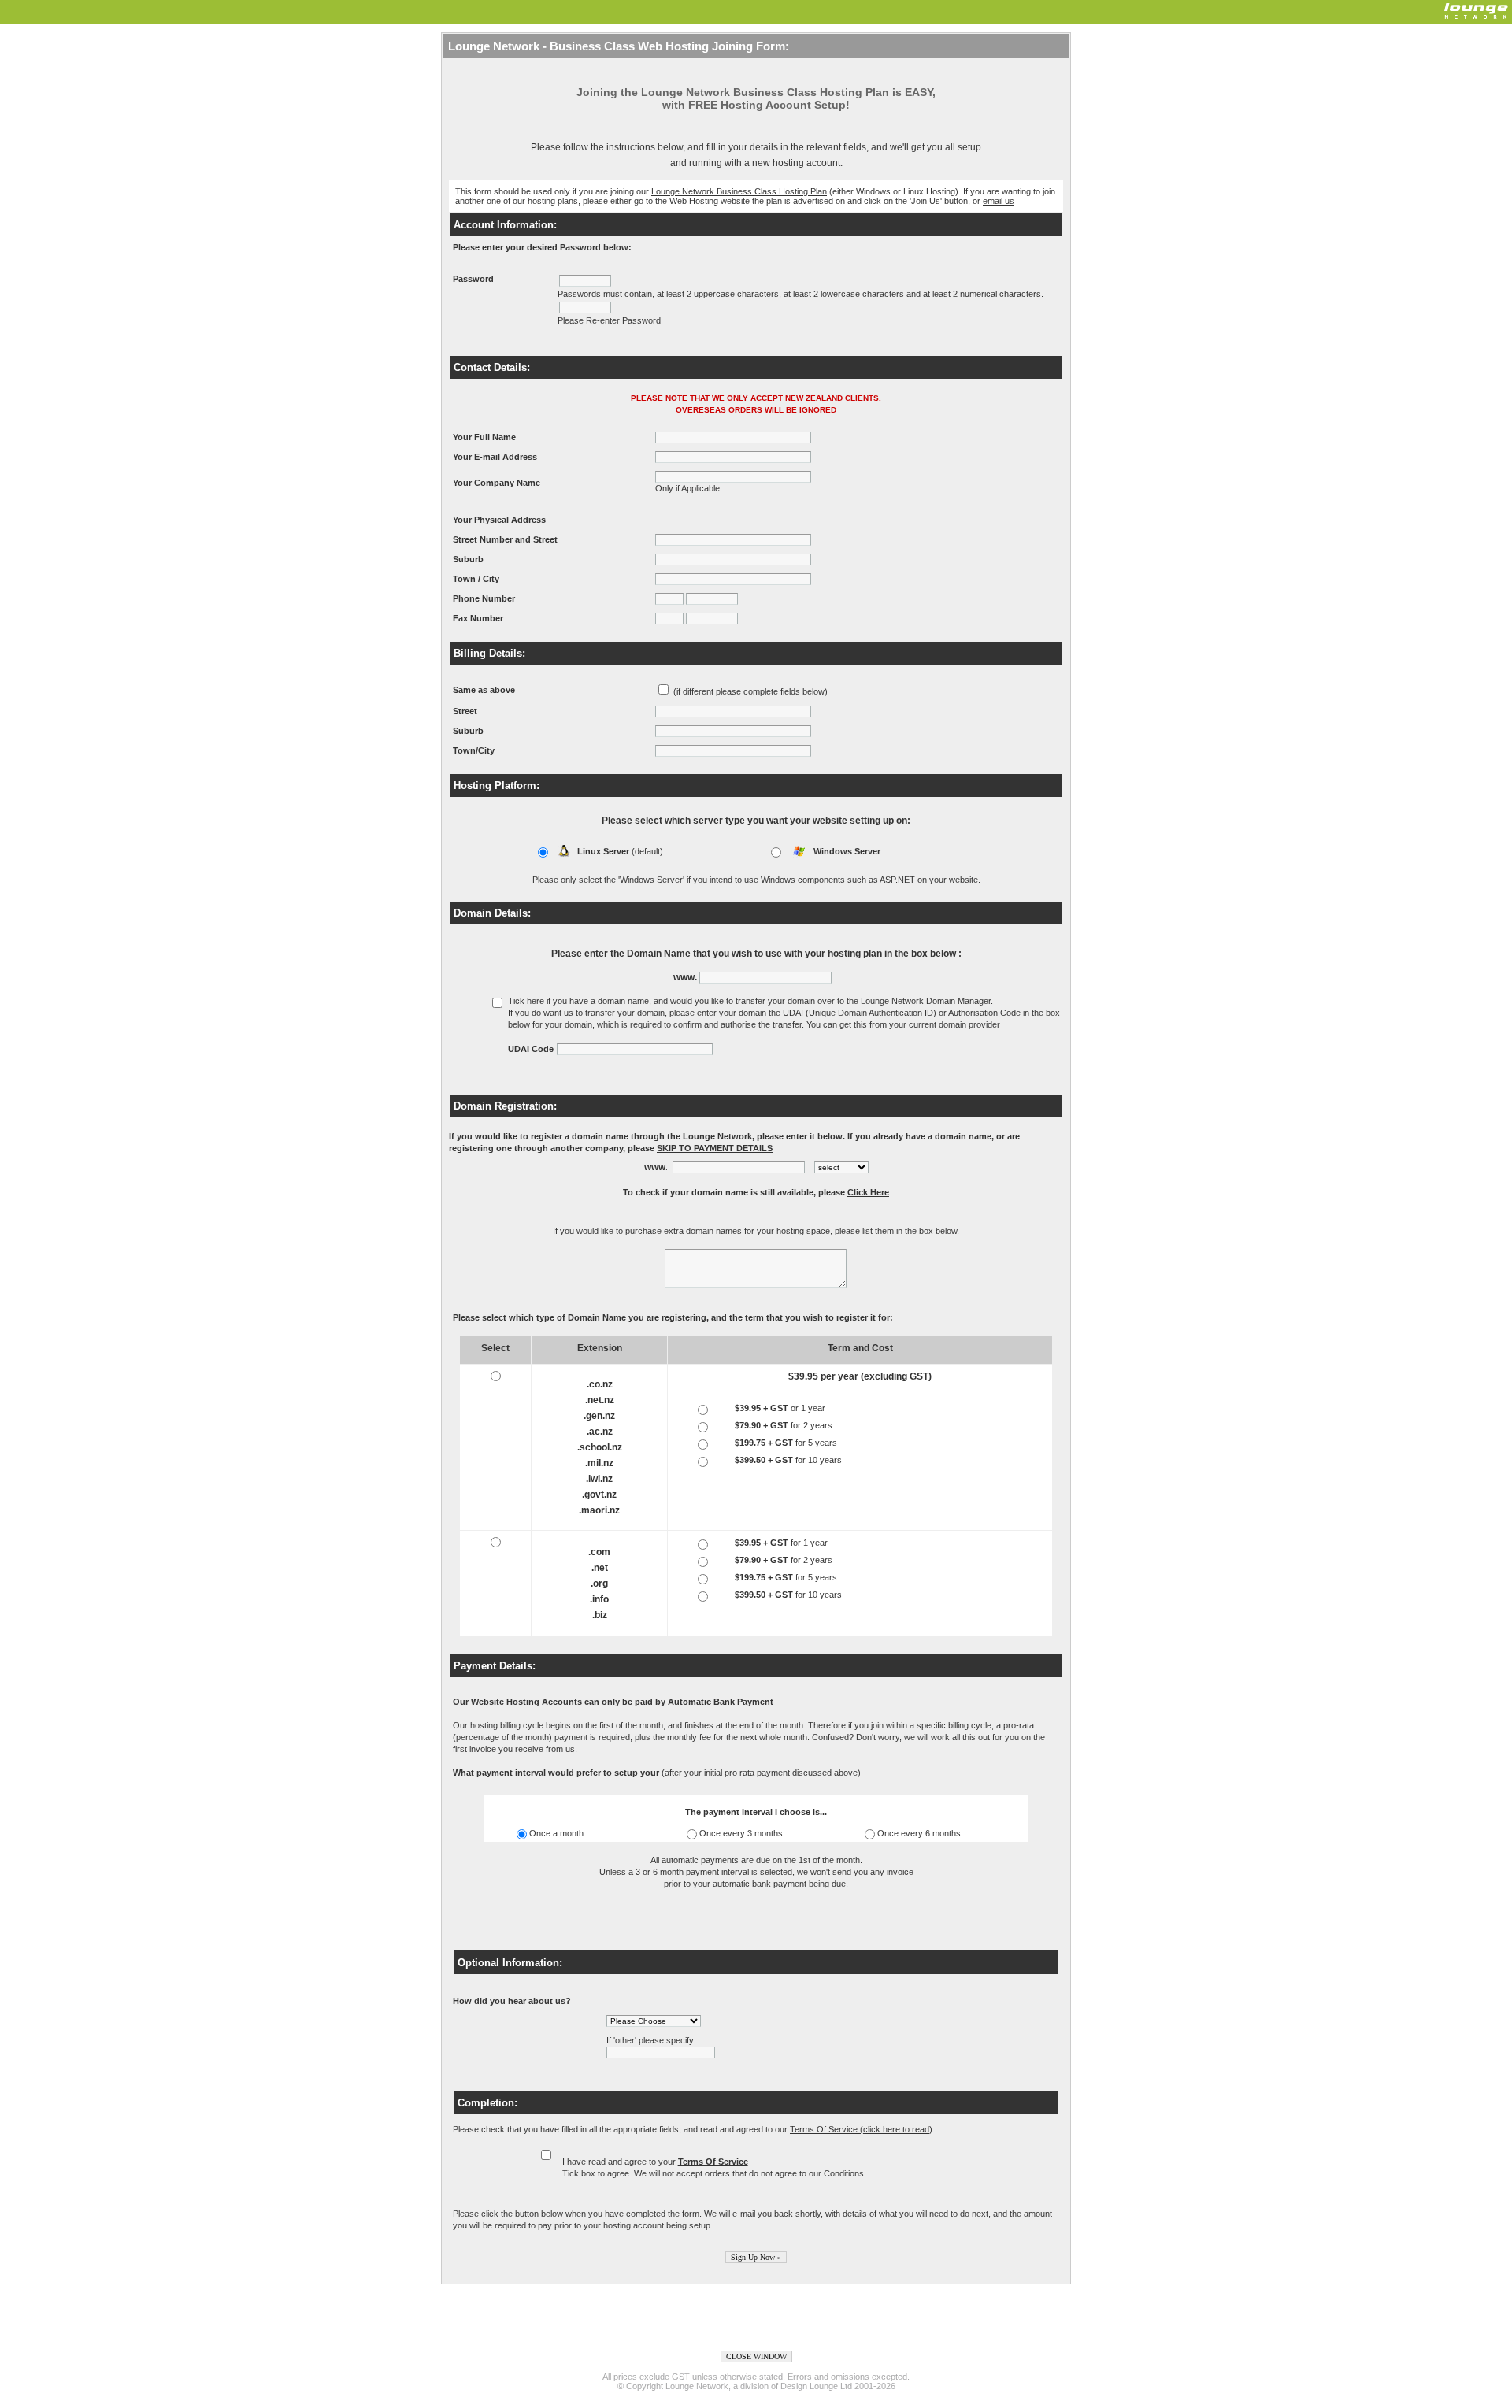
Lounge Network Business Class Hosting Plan (739, 191)
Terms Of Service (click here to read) (861, 2129)
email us (999, 201)
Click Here (868, 1192)
